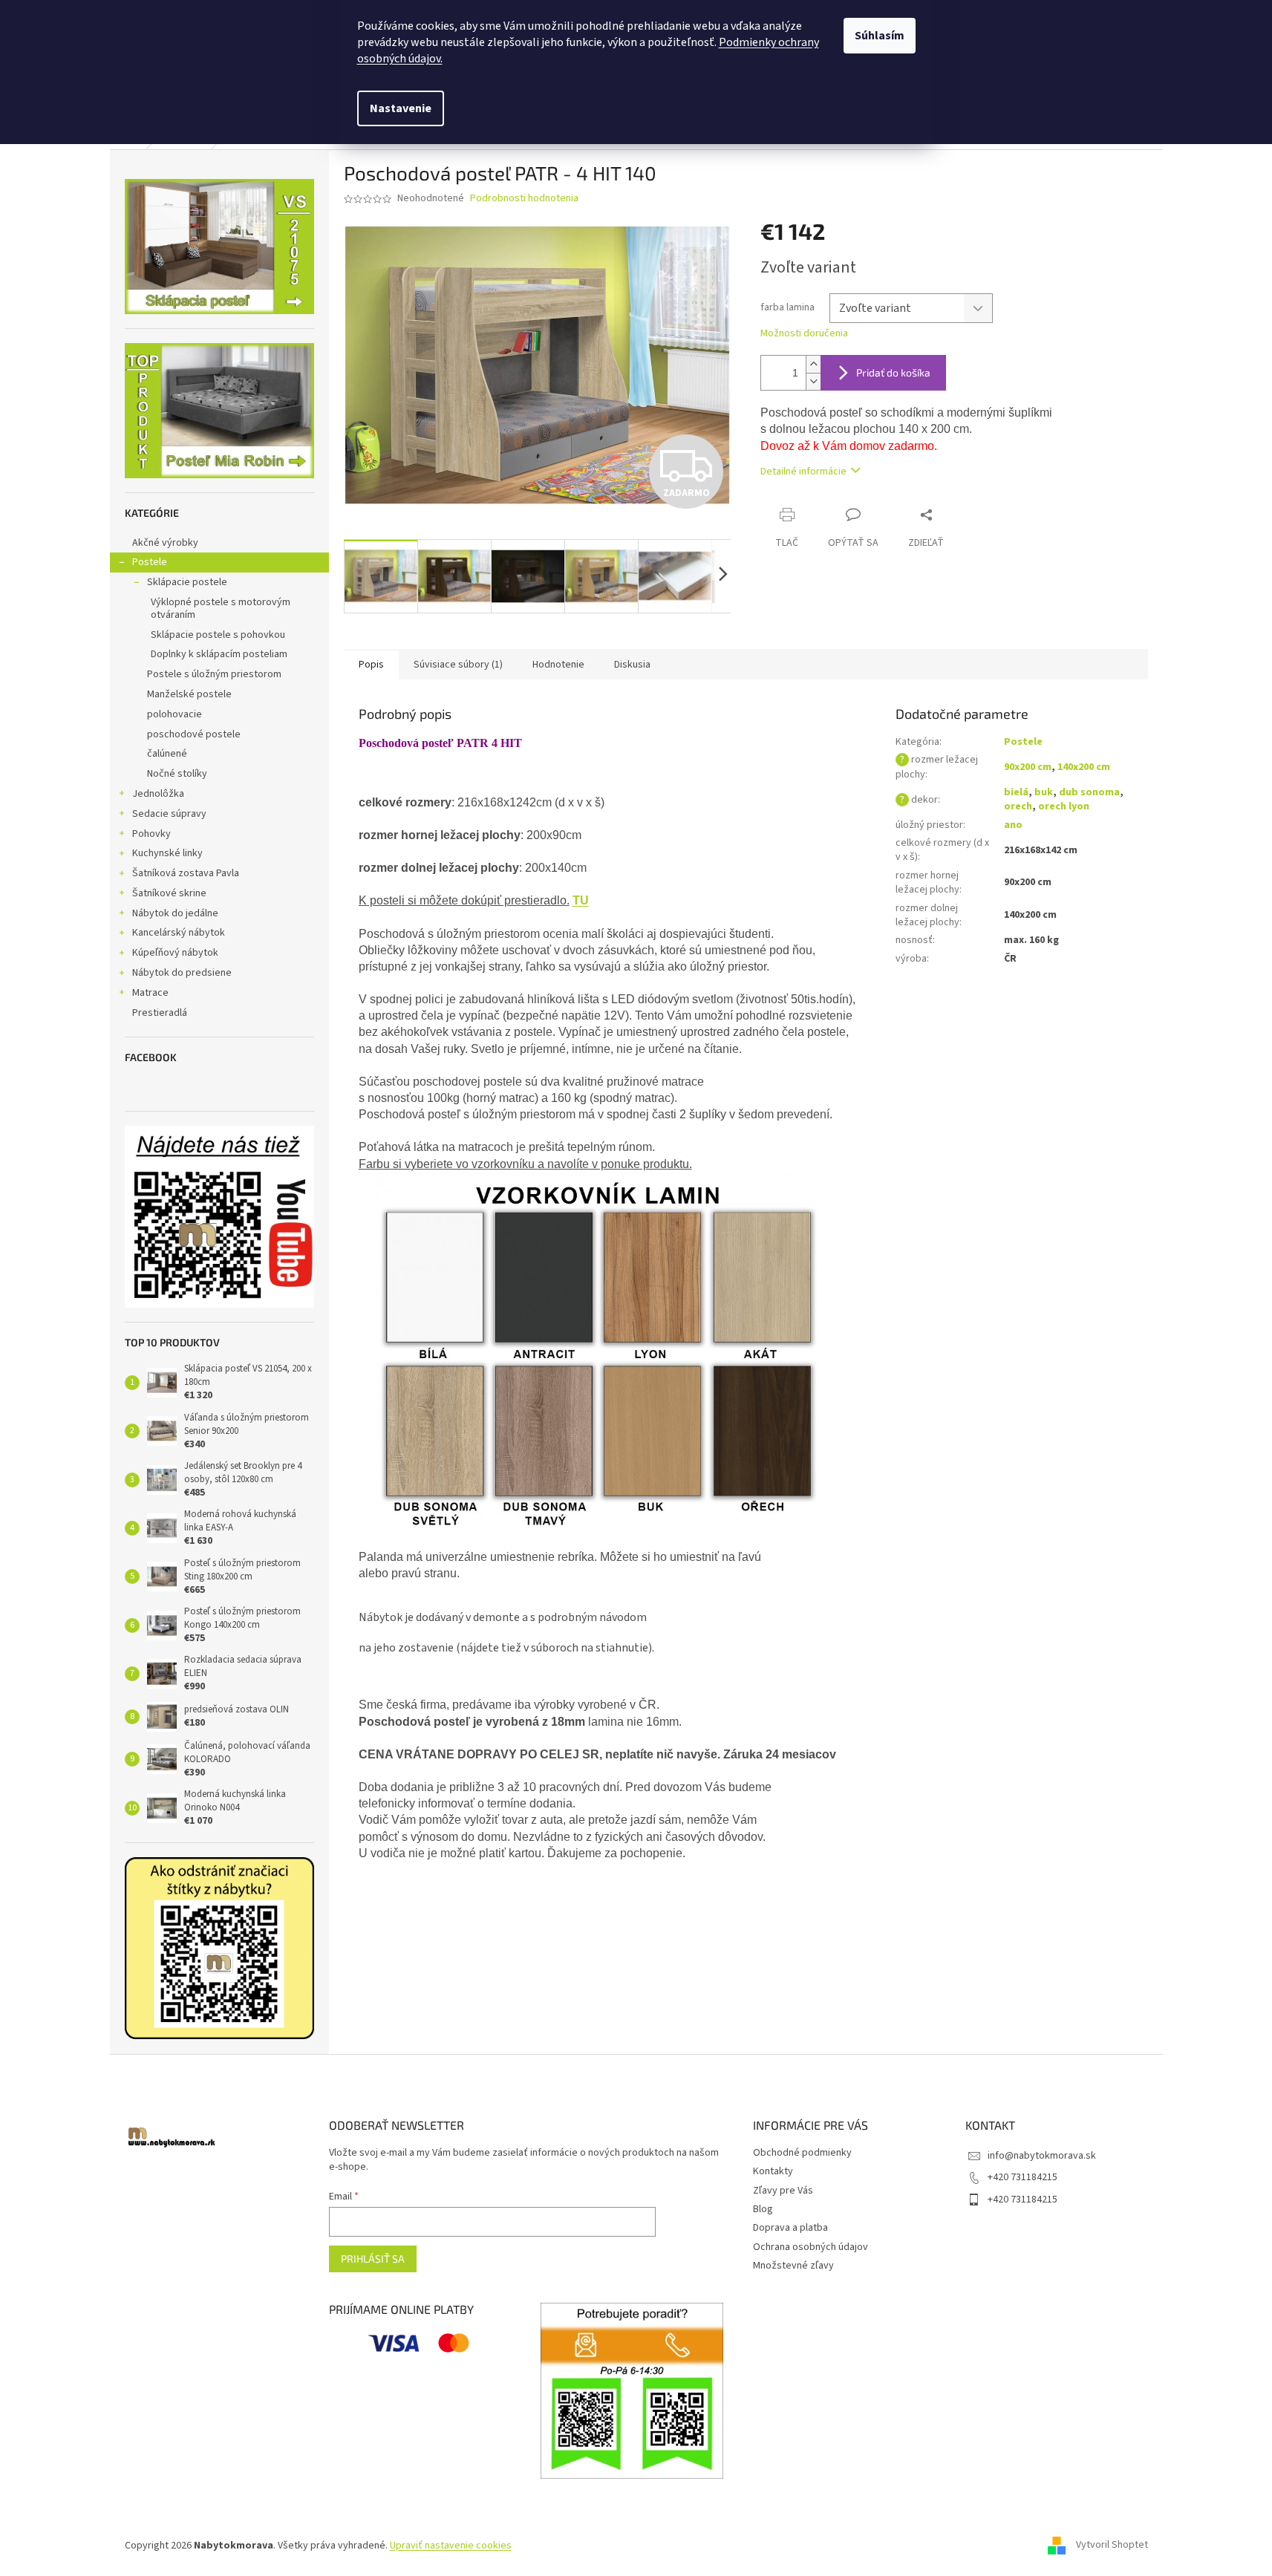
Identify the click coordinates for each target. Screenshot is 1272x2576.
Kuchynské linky (167, 853)
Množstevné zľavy (793, 2266)
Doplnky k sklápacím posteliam (219, 654)
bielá (1016, 792)
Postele (150, 562)
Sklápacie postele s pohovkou (218, 635)
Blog (763, 2209)
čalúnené (167, 754)
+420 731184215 (1023, 2177)
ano (1013, 825)
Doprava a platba (790, 2228)
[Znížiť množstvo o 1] (813, 381)
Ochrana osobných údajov (811, 2247)
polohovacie (175, 714)
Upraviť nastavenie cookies (451, 2546)
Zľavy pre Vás (783, 2191)
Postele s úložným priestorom (214, 674)
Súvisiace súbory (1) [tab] (458, 665)
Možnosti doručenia (804, 334)
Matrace (150, 993)
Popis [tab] (371, 665)
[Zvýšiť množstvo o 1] (813, 364)
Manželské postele (189, 694)
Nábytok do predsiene (182, 973)
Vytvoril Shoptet (1112, 2546)
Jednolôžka (158, 794)
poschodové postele (194, 734)
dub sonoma (1089, 792)
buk (1044, 792)
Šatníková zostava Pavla (186, 873)
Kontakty (773, 2171)
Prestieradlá (160, 1013)
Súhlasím (880, 36)
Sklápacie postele (187, 582)
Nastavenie (401, 108)
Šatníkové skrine (169, 893)
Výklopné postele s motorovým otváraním (221, 609)
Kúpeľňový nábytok (175, 953)
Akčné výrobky (165, 543)
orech (1018, 806)
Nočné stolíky (177, 774)
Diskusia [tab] (632, 665)
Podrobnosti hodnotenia (524, 199)
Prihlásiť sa (373, 2259)
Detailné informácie (803, 472)
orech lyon (1064, 806)
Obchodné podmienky (802, 2153)
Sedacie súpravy (169, 814)
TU (581, 900)
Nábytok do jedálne (175, 913)
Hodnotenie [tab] (558, 665)
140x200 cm (1084, 767)
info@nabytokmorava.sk (1042, 2156)
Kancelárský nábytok (179, 933)
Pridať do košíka (893, 372)
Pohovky (151, 834)
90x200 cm (1028, 767)
